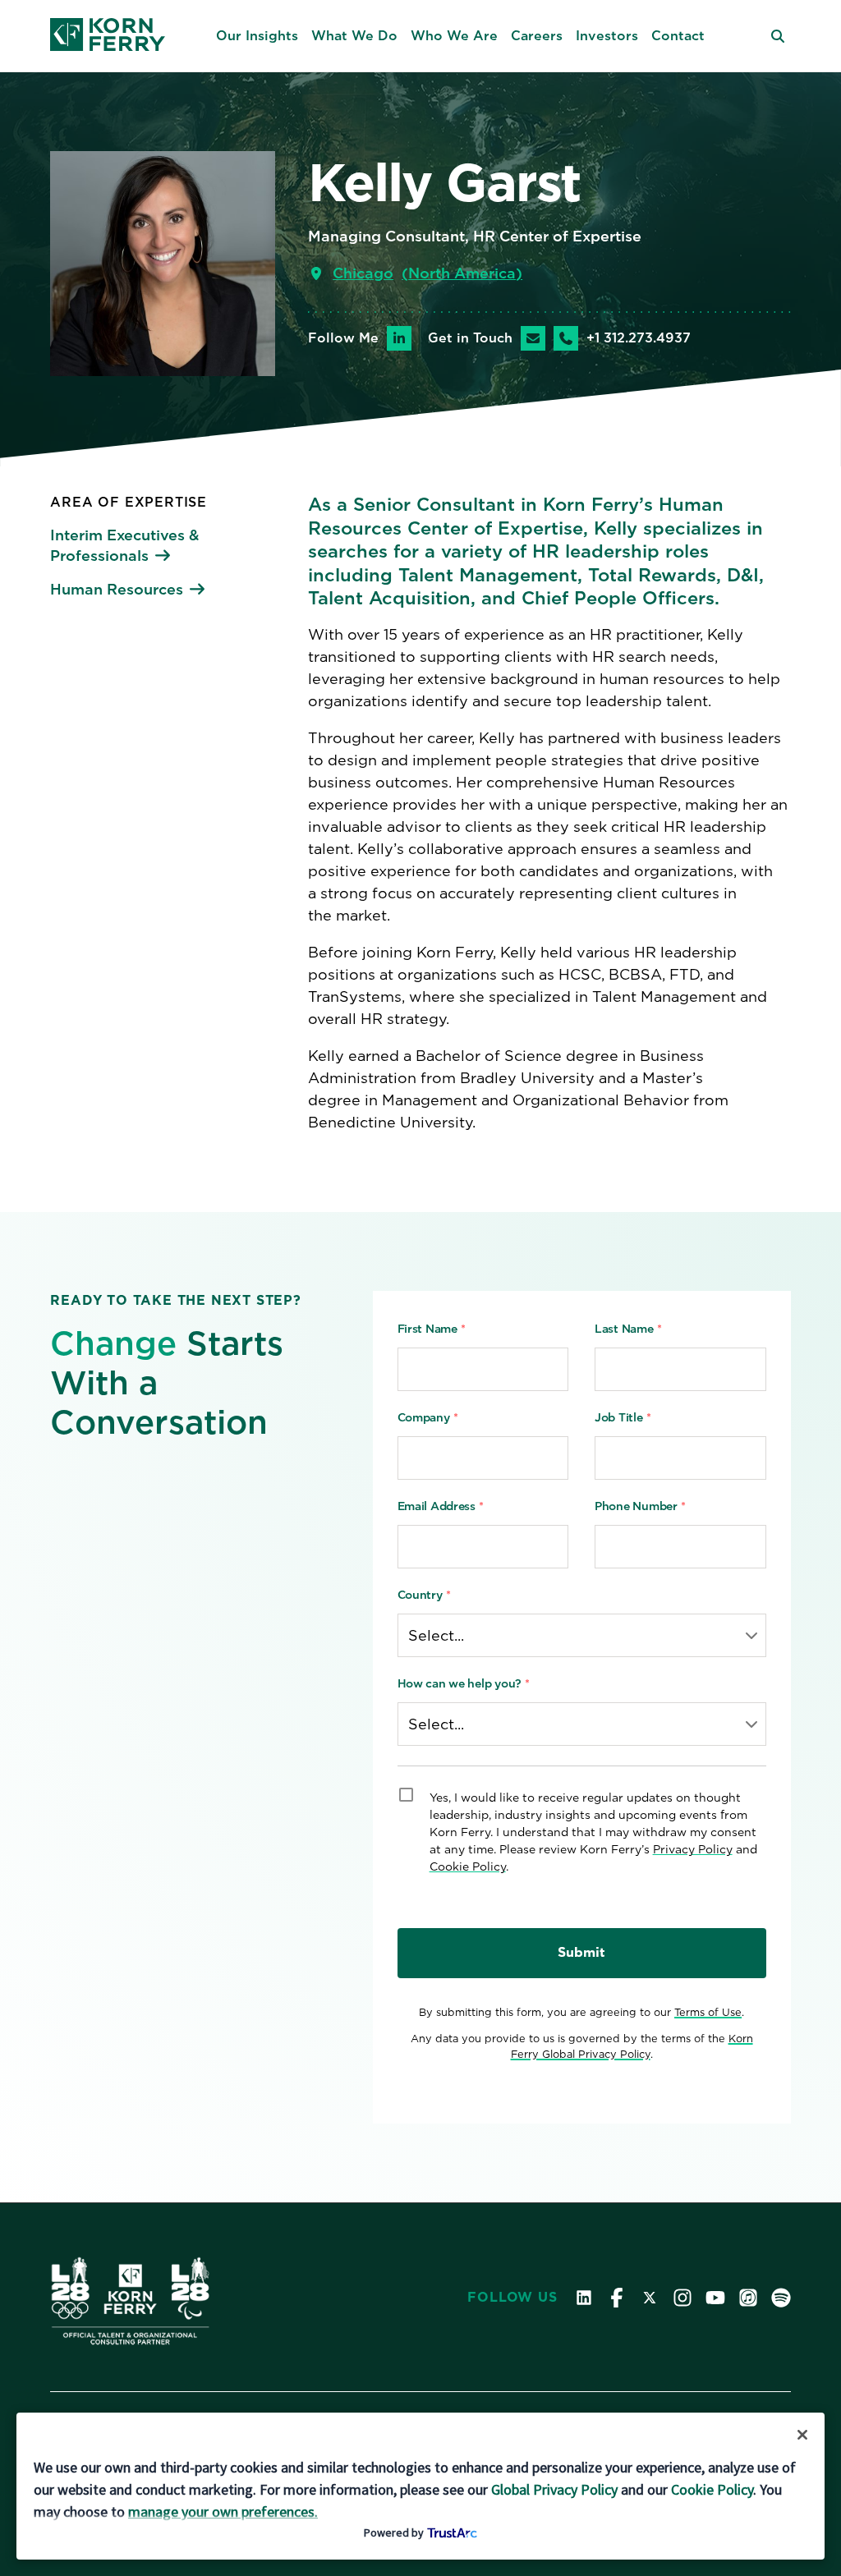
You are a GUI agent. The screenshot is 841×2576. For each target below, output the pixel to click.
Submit (581, 1952)
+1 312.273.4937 (639, 338)
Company (428, 1417)
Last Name (628, 1329)
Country (424, 1595)
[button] (257, 36)
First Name (432, 1329)
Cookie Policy (468, 1867)
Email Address (441, 1506)
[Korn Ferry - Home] (108, 36)
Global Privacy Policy (554, 2489)
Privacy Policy (693, 1849)
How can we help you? (464, 1683)
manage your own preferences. (223, 2512)
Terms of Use (708, 2012)
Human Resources (117, 589)
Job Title (623, 1417)
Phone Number (640, 1506)
